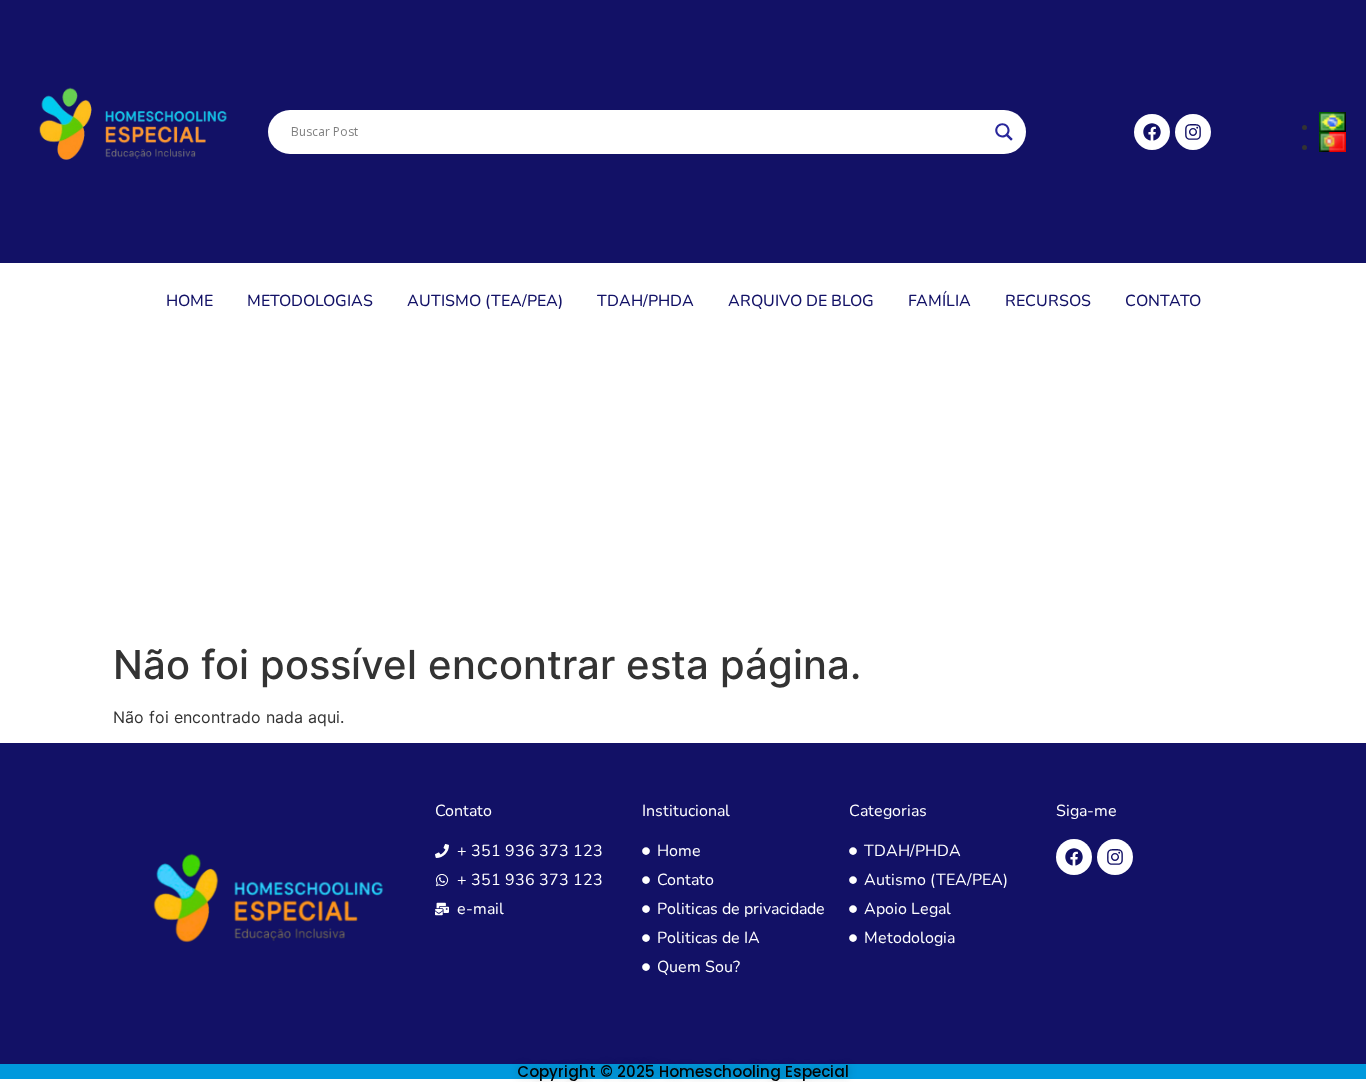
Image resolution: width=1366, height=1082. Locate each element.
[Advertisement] (683, 491)
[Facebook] (1152, 132)
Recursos (1048, 301)
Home (189, 301)
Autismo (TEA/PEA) (485, 301)
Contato (1163, 301)
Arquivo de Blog (801, 301)
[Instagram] (1193, 132)
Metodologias (310, 301)
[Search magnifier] (1004, 132)
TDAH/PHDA (645, 301)
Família (939, 301)
